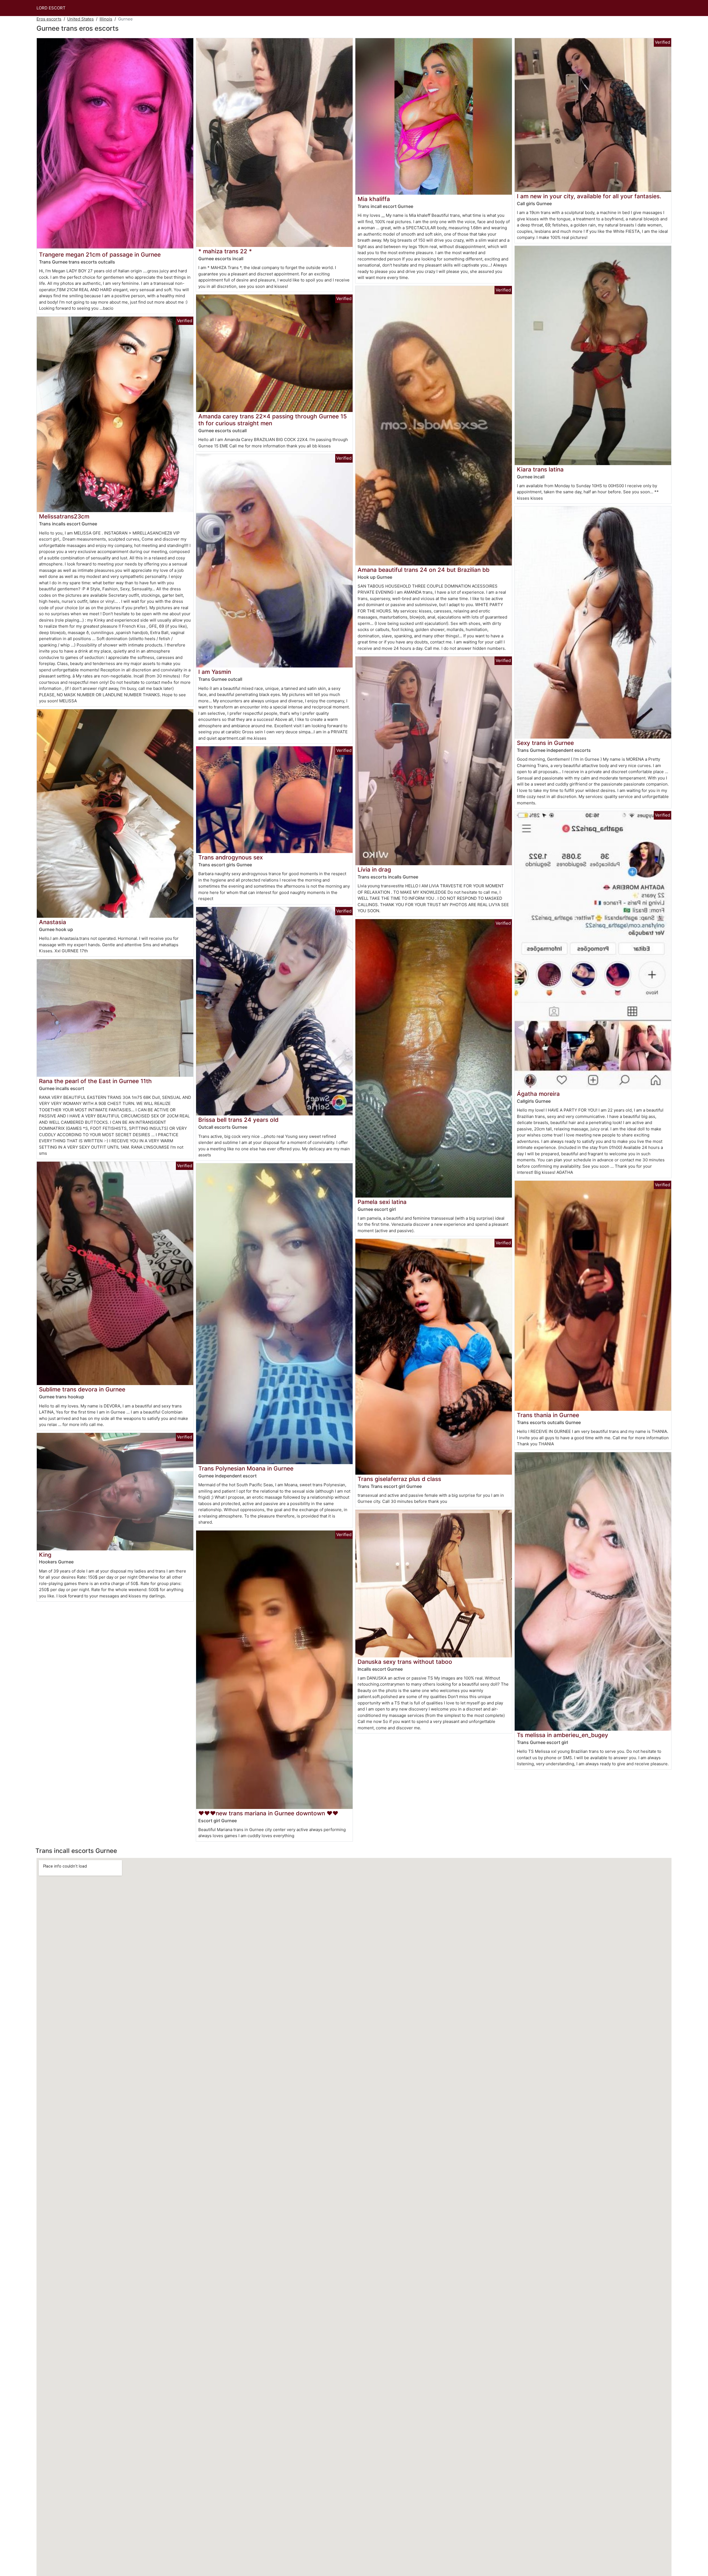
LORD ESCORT (51, 8)
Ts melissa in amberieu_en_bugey (563, 1735)
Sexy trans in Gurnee (545, 743)
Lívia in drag (374, 869)
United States (80, 19)
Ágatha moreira (538, 1094)
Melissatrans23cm (64, 516)
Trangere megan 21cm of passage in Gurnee (100, 255)
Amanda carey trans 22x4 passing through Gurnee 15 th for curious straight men (273, 420)
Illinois (106, 19)
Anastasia (53, 922)
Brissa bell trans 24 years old (238, 1120)
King (45, 1555)
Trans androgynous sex (231, 857)
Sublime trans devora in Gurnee (82, 1389)
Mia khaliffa (374, 199)
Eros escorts (49, 19)
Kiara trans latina (540, 469)
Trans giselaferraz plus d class (399, 1479)
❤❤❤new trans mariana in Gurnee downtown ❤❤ (268, 1813)
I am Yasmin (215, 672)
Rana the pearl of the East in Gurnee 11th (95, 1081)
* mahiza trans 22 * (225, 251)
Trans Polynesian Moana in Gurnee (246, 1468)
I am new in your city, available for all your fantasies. (589, 196)
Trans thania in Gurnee (548, 1415)
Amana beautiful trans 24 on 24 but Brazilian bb (424, 570)
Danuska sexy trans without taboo (405, 1662)
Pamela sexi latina (382, 1202)
